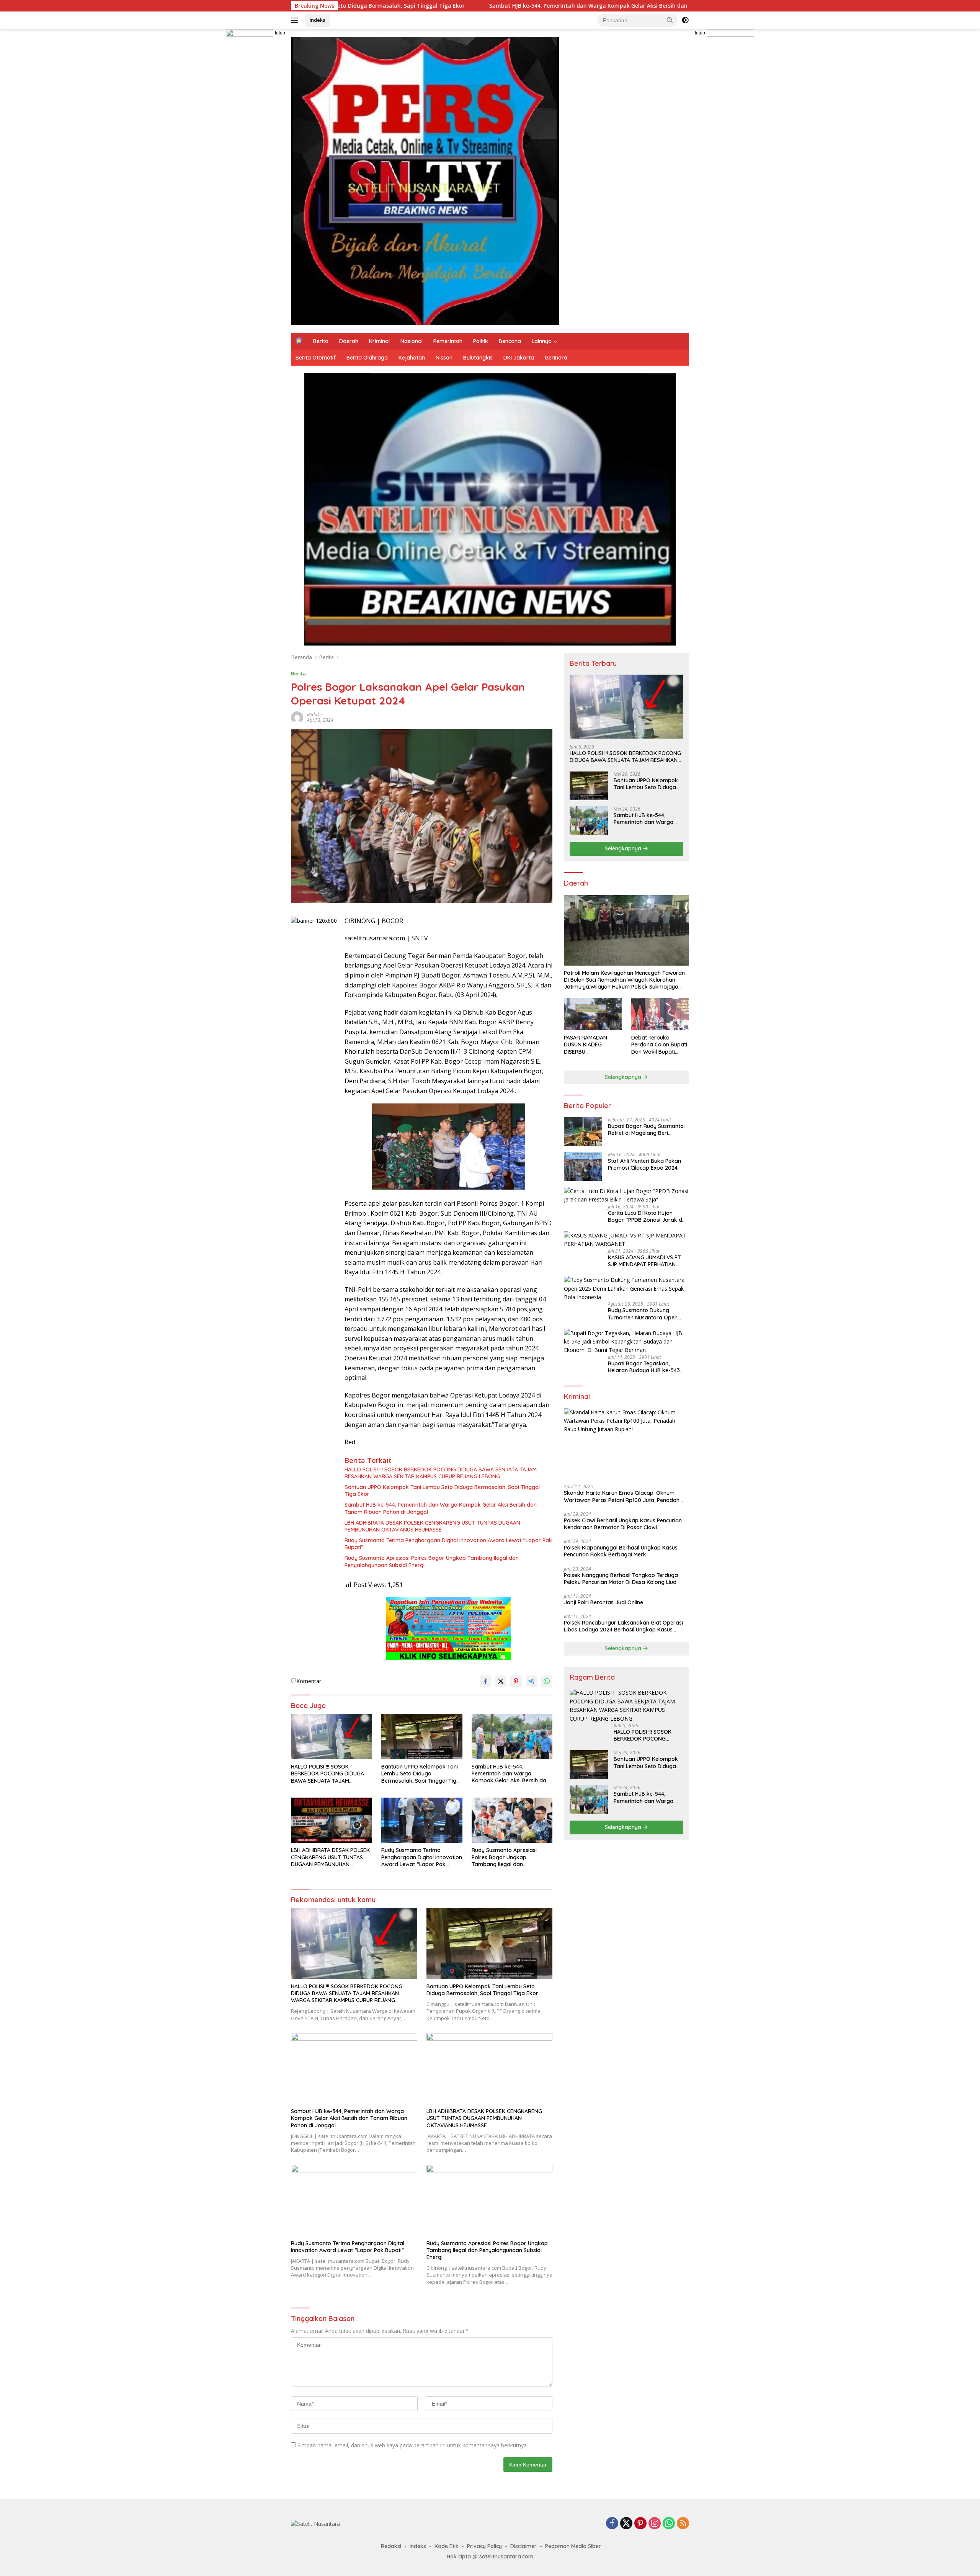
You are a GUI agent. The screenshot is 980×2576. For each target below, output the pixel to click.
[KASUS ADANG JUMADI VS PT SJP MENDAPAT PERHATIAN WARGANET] (626, 1240)
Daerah (349, 341)
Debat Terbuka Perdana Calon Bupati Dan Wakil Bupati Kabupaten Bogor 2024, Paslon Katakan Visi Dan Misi (659, 1045)
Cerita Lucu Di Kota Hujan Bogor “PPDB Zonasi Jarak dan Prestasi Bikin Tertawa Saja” (648, 1216)
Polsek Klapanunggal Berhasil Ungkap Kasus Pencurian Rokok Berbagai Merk (621, 1551)
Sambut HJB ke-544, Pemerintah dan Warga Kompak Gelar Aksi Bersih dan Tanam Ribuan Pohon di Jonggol (442, 6)
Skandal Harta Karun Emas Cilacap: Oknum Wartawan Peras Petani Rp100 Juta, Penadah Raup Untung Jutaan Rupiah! (622, 1497)
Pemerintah (448, 341)
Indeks (318, 20)
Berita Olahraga (367, 358)
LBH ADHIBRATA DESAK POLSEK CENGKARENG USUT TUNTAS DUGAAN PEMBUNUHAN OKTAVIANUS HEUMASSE (432, 1526)
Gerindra (556, 358)
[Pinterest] (640, 2524)
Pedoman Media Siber (573, 2546)
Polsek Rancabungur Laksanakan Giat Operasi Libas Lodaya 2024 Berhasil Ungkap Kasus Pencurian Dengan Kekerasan (623, 1626)
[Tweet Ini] (501, 1681)
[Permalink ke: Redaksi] (297, 717)
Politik (481, 341)
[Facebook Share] (485, 1681)
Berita (321, 341)
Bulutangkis (478, 358)
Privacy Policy (484, 2546)
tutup (280, 33)
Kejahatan (412, 358)
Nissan (444, 358)
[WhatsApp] (669, 2524)
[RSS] (683, 2524)
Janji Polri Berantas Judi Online (604, 1602)
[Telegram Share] (531, 1681)
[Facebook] (612, 2524)
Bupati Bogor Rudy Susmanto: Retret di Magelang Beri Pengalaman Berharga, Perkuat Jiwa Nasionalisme (648, 1129)
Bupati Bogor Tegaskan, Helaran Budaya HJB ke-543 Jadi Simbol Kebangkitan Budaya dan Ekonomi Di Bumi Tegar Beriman (646, 1367)
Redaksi (315, 715)
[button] (670, 20)
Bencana (510, 341)
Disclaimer (523, 2546)
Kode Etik (447, 2546)
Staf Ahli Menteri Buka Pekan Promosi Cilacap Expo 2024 (644, 1164)
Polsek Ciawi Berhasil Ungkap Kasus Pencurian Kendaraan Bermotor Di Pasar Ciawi (623, 1524)
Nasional (412, 341)
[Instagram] (655, 2524)
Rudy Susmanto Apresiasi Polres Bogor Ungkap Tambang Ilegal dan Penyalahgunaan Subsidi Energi (432, 1561)
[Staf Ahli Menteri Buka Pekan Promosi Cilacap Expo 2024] (583, 1166)
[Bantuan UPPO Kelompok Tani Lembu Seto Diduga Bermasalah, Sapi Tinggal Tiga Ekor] (422, 1737)
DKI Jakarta (519, 358)
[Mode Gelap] (685, 20)
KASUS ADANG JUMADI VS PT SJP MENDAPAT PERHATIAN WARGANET (644, 1261)
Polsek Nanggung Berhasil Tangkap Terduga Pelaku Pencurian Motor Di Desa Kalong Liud (621, 1579)
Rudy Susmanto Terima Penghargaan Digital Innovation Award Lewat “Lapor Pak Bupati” (448, 1544)
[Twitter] (626, 2524)
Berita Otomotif (316, 358)
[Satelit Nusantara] (425, 180)
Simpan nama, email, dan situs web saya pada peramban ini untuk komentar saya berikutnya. (413, 2445)
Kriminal (379, 341)
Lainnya (542, 341)
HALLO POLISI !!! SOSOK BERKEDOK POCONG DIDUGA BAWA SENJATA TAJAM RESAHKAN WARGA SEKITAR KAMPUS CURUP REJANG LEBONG (441, 1473)
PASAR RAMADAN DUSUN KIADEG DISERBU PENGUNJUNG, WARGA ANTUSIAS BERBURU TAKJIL (592, 1045)
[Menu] (296, 20)
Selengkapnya (624, 848)
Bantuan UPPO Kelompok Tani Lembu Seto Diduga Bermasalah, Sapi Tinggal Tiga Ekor (442, 1491)
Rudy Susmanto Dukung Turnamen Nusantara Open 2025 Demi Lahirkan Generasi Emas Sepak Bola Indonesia (645, 1314)
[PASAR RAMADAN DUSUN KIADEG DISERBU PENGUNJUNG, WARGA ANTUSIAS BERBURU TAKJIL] (593, 1014)
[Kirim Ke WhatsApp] (547, 1681)
